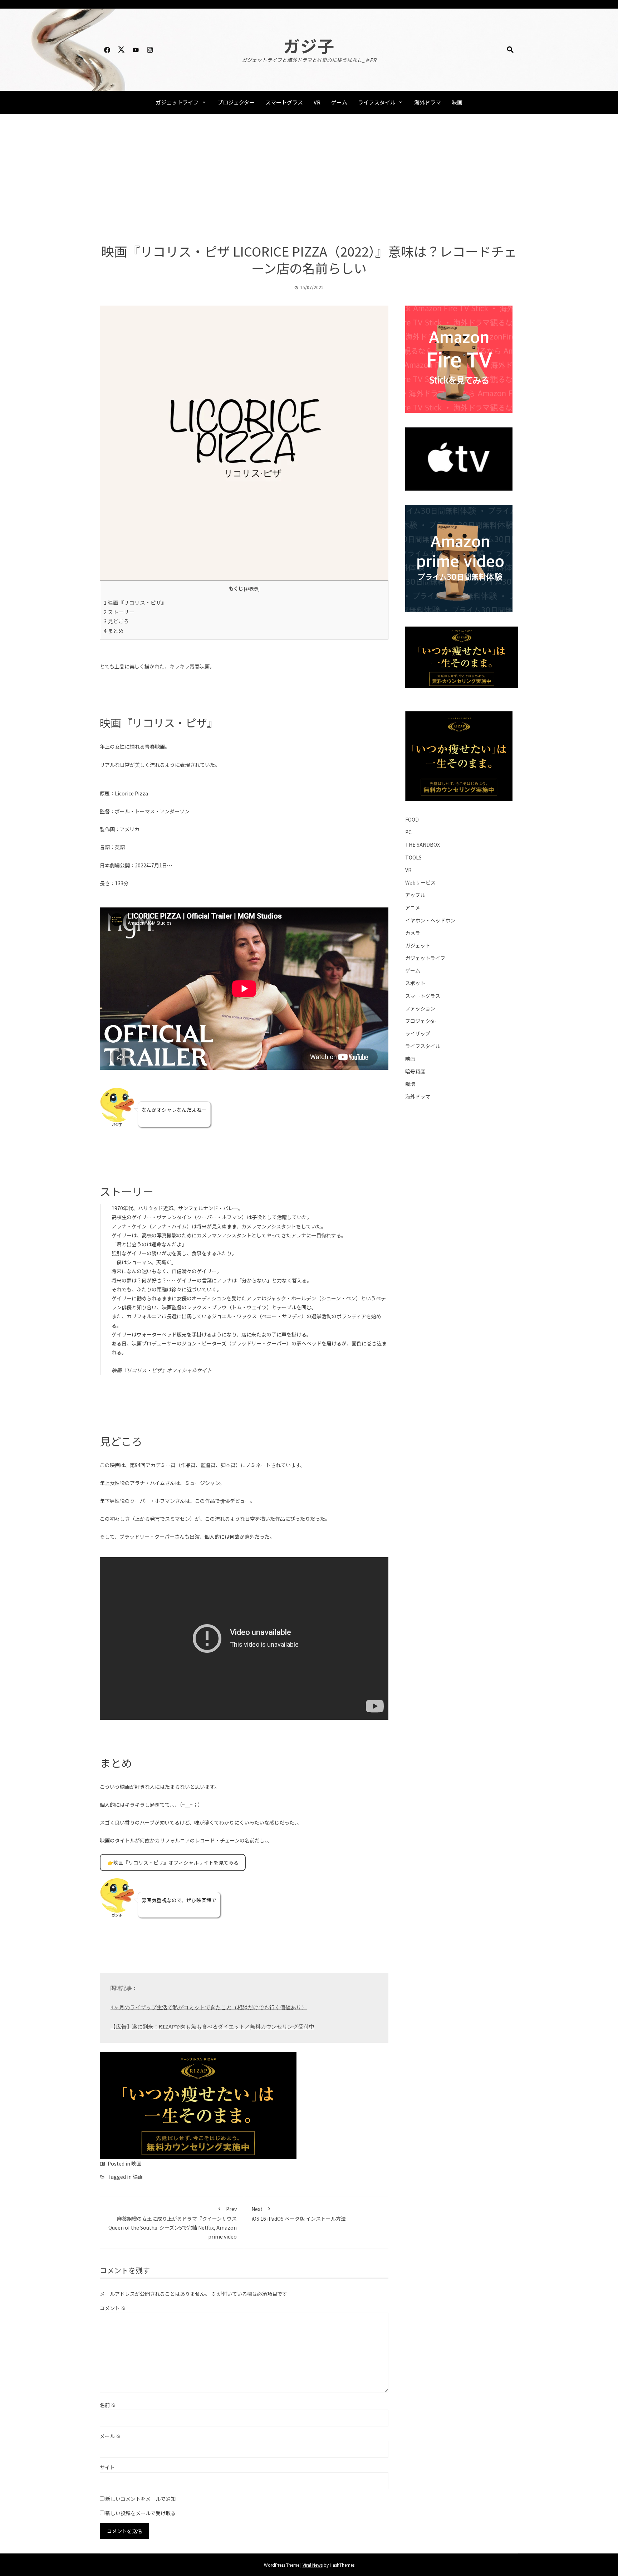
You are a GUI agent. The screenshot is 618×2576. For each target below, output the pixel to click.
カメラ (413, 933)
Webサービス (420, 882)
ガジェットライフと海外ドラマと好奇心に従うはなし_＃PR (309, 60)
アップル (415, 895)
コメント (113, 2308)
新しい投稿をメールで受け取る (141, 2513)
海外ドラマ (428, 102)
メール (110, 2436)
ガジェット (418, 945)
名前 (108, 2405)
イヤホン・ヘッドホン (430, 920)
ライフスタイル (377, 102)
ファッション (420, 1008)
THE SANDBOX (423, 844)
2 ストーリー (119, 612)
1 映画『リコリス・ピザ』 (135, 602)
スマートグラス (284, 102)
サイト (107, 2467)
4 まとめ (114, 631)
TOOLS (413, 857)
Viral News (313, 2565)
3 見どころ (116, 621)
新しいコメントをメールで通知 (141, 2499)
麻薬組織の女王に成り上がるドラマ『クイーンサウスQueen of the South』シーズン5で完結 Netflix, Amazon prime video (173, 2223)
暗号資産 (415, 1071)
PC (408, 832)
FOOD (412, 819)
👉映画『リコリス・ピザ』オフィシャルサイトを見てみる (173, 1862)
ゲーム (339, 102)
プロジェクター (236, 102)
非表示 (252, 588)
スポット (415, 983)
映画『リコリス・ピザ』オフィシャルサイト (162, 1370)
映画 (457, 102)
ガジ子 (309, 45)
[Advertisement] (309, 178)
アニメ (413, 907)
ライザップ (418, 1033)
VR (317, 102)
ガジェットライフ (177, 102)
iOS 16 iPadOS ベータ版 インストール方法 (299, 2214)
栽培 (410, 1084)
